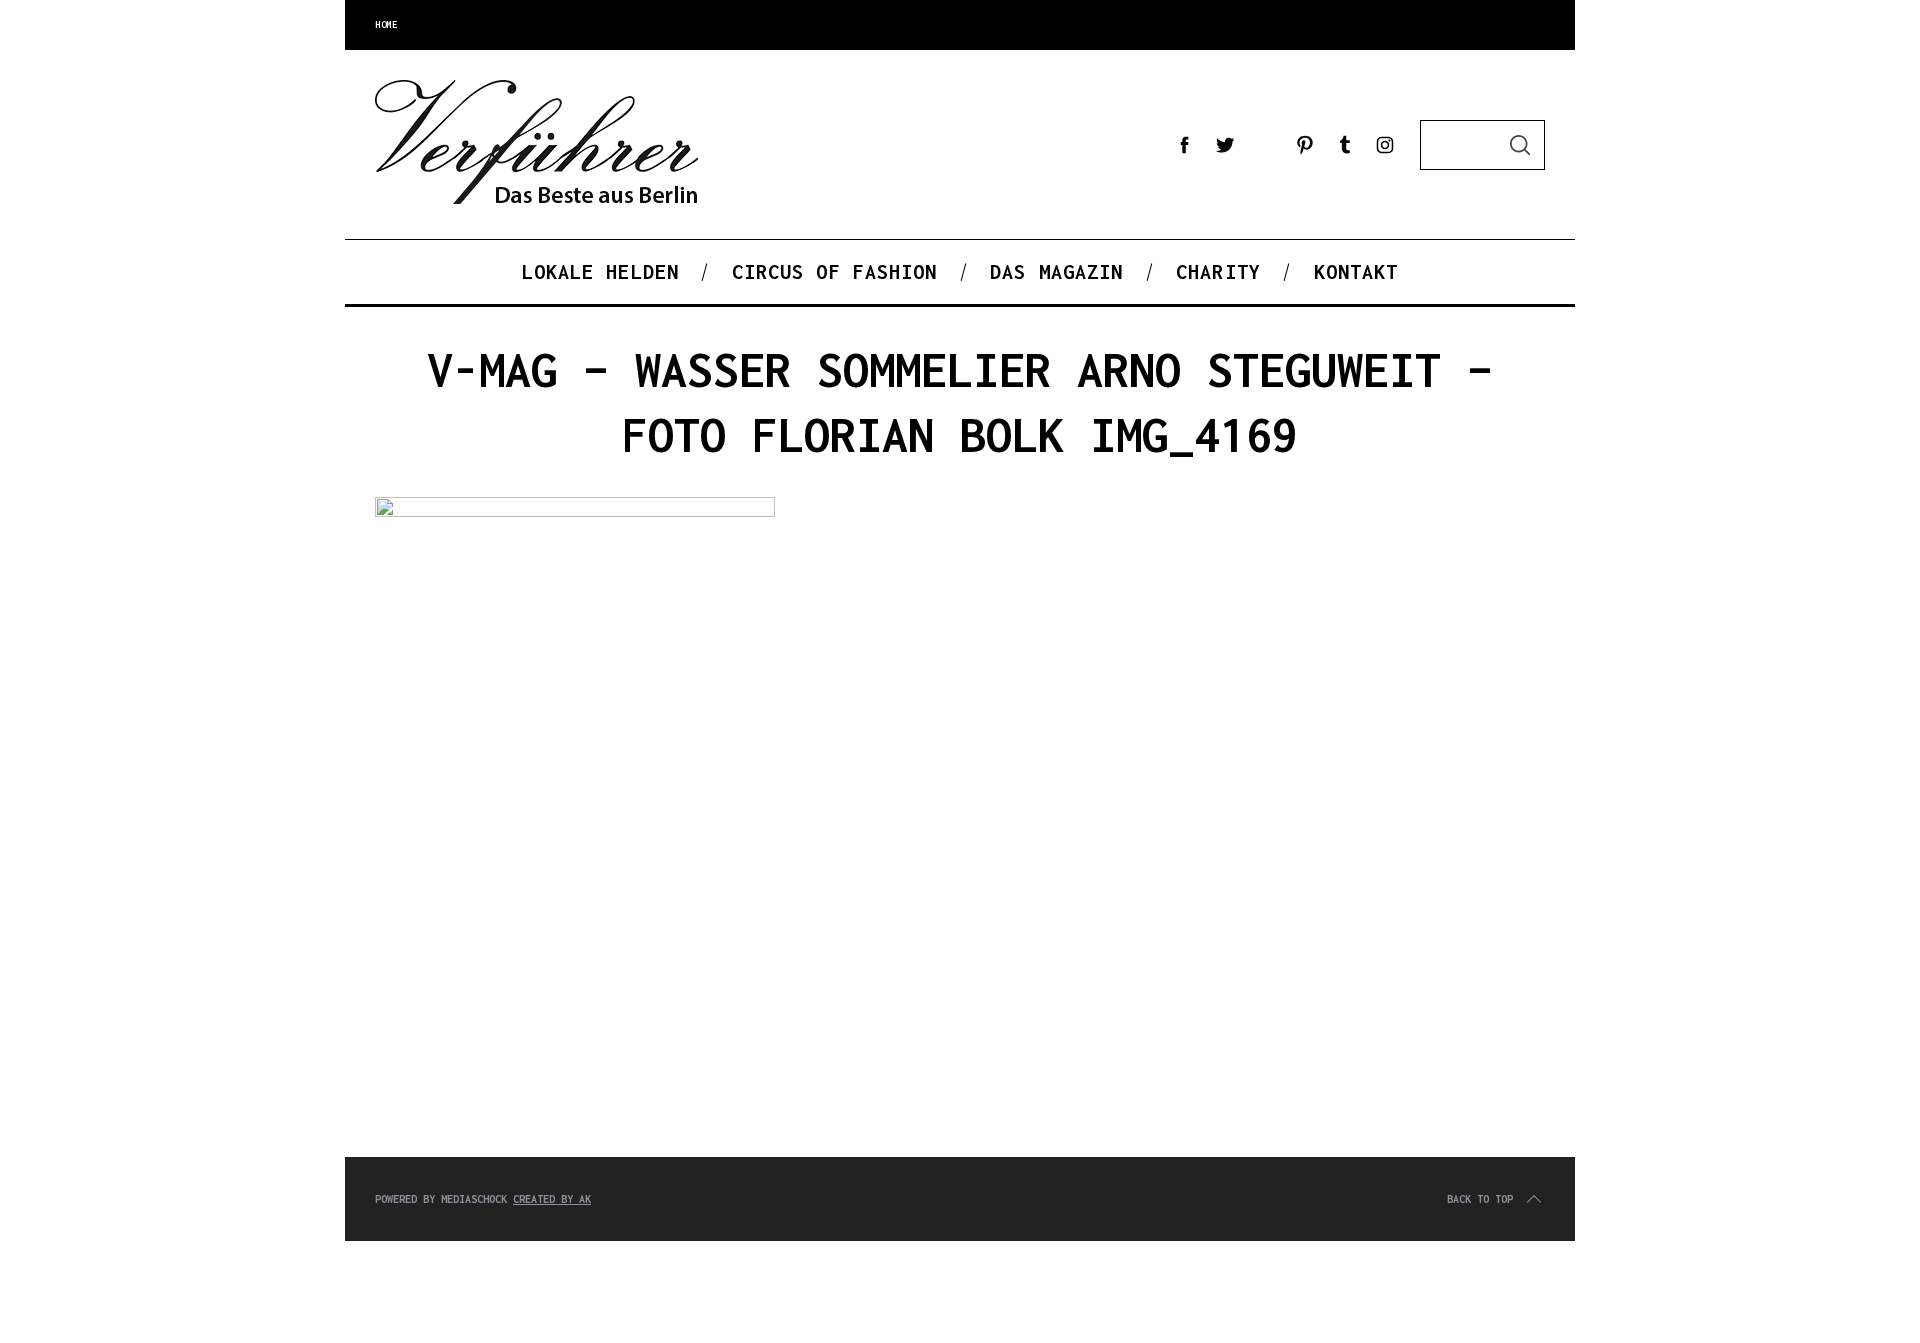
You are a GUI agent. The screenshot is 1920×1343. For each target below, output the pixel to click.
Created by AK (552, 1199)
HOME (386, 24)
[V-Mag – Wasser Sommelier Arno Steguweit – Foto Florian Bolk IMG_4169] (575, 512)
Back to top (1480, 1199)
